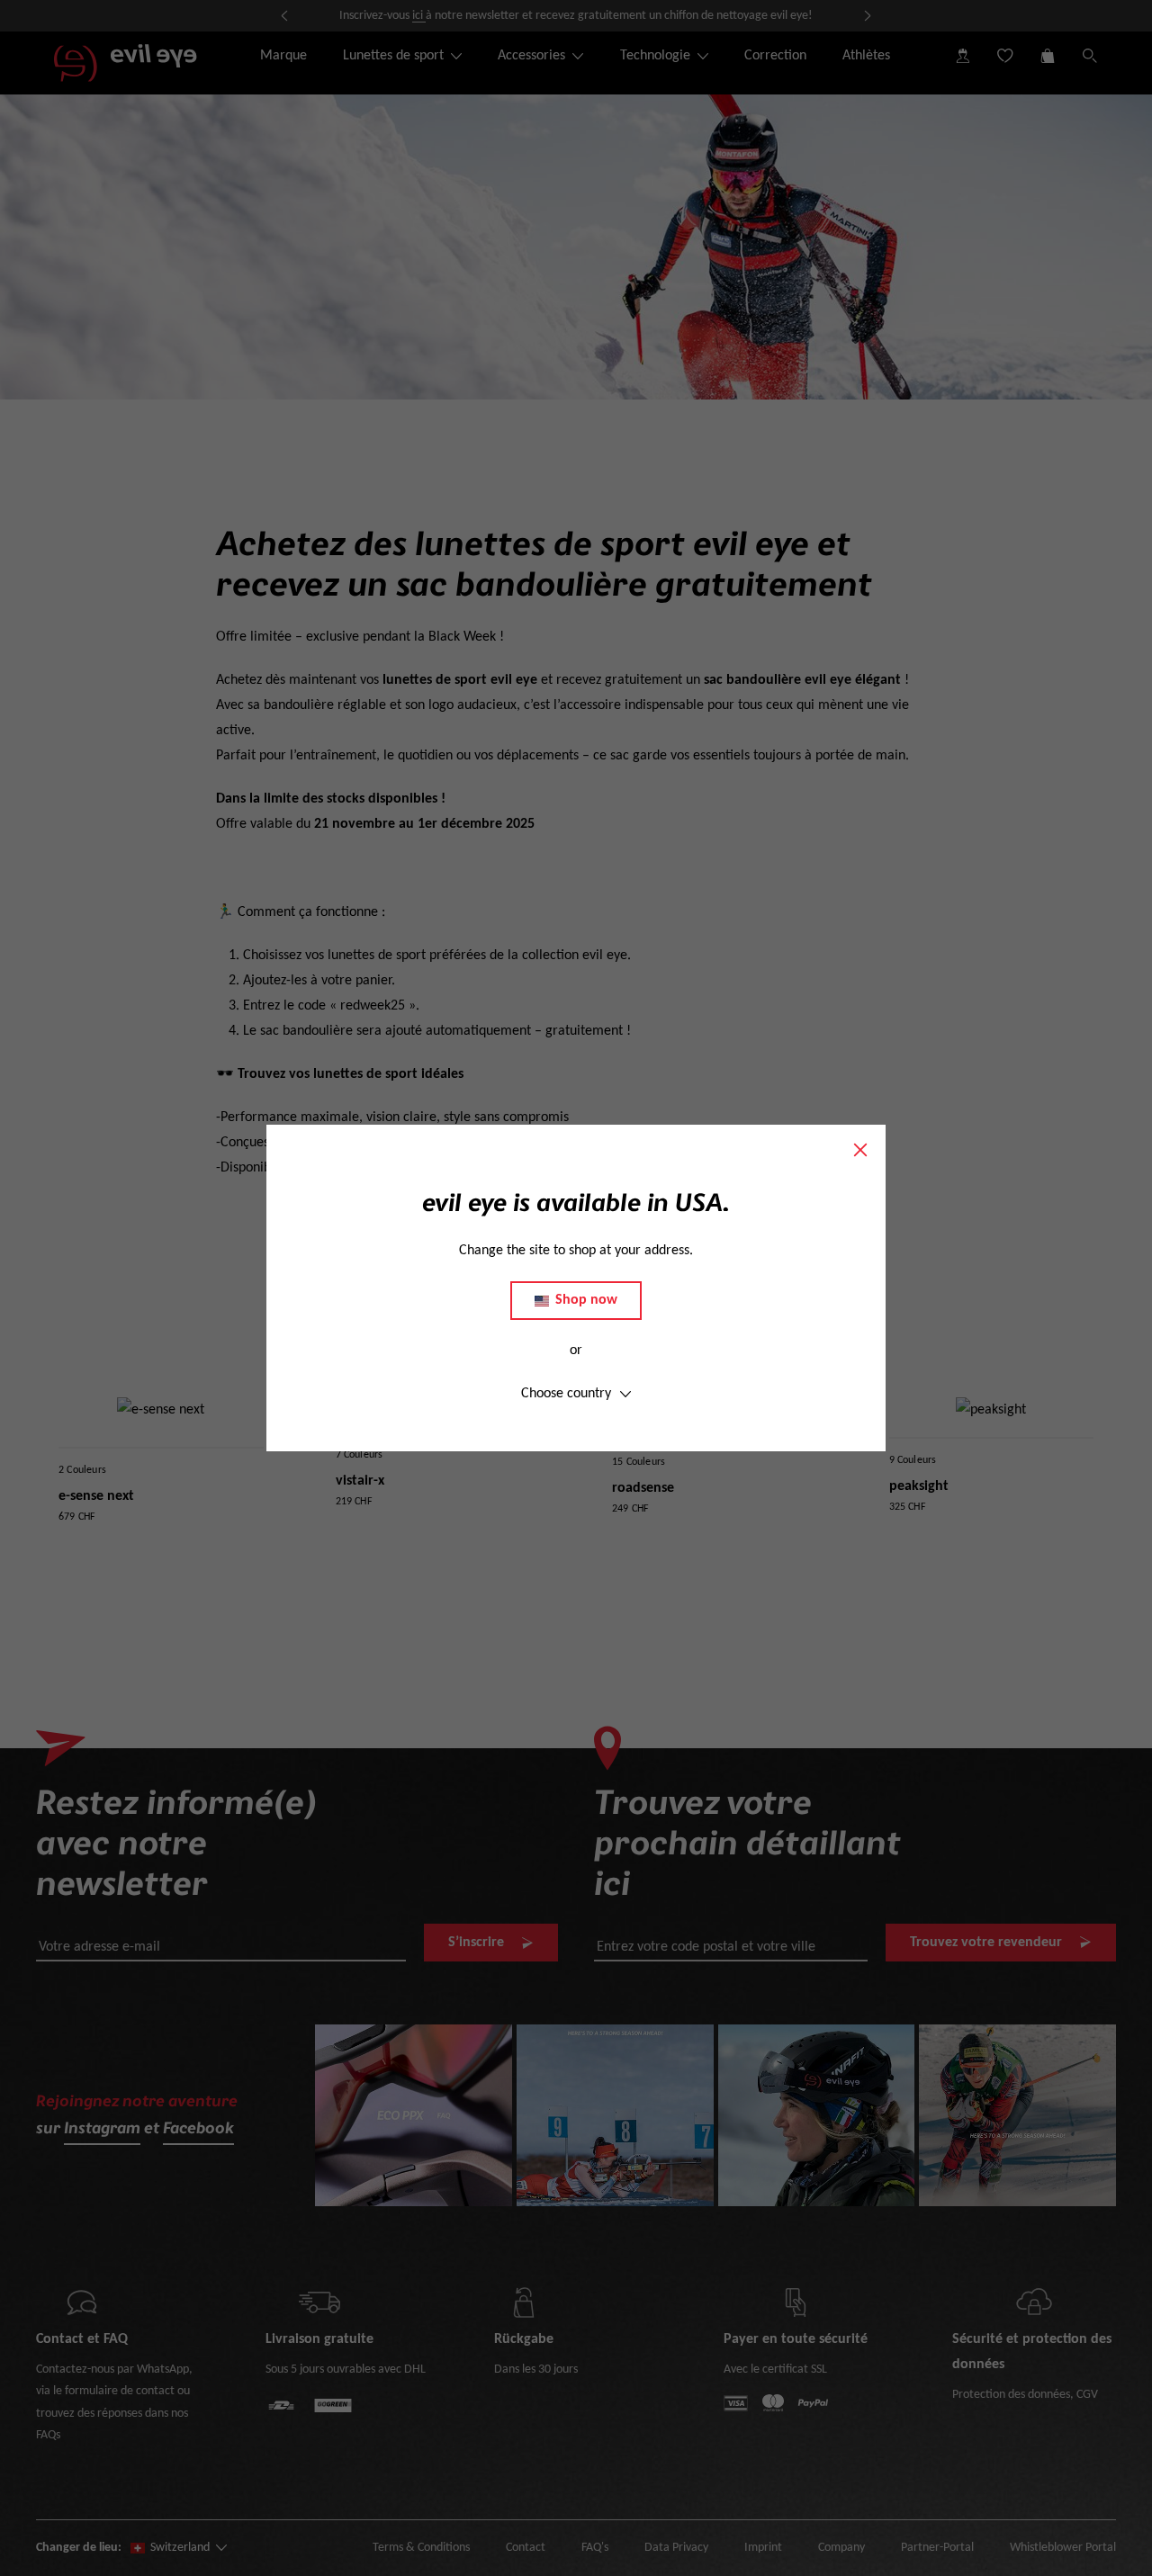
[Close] (860, 1150)
